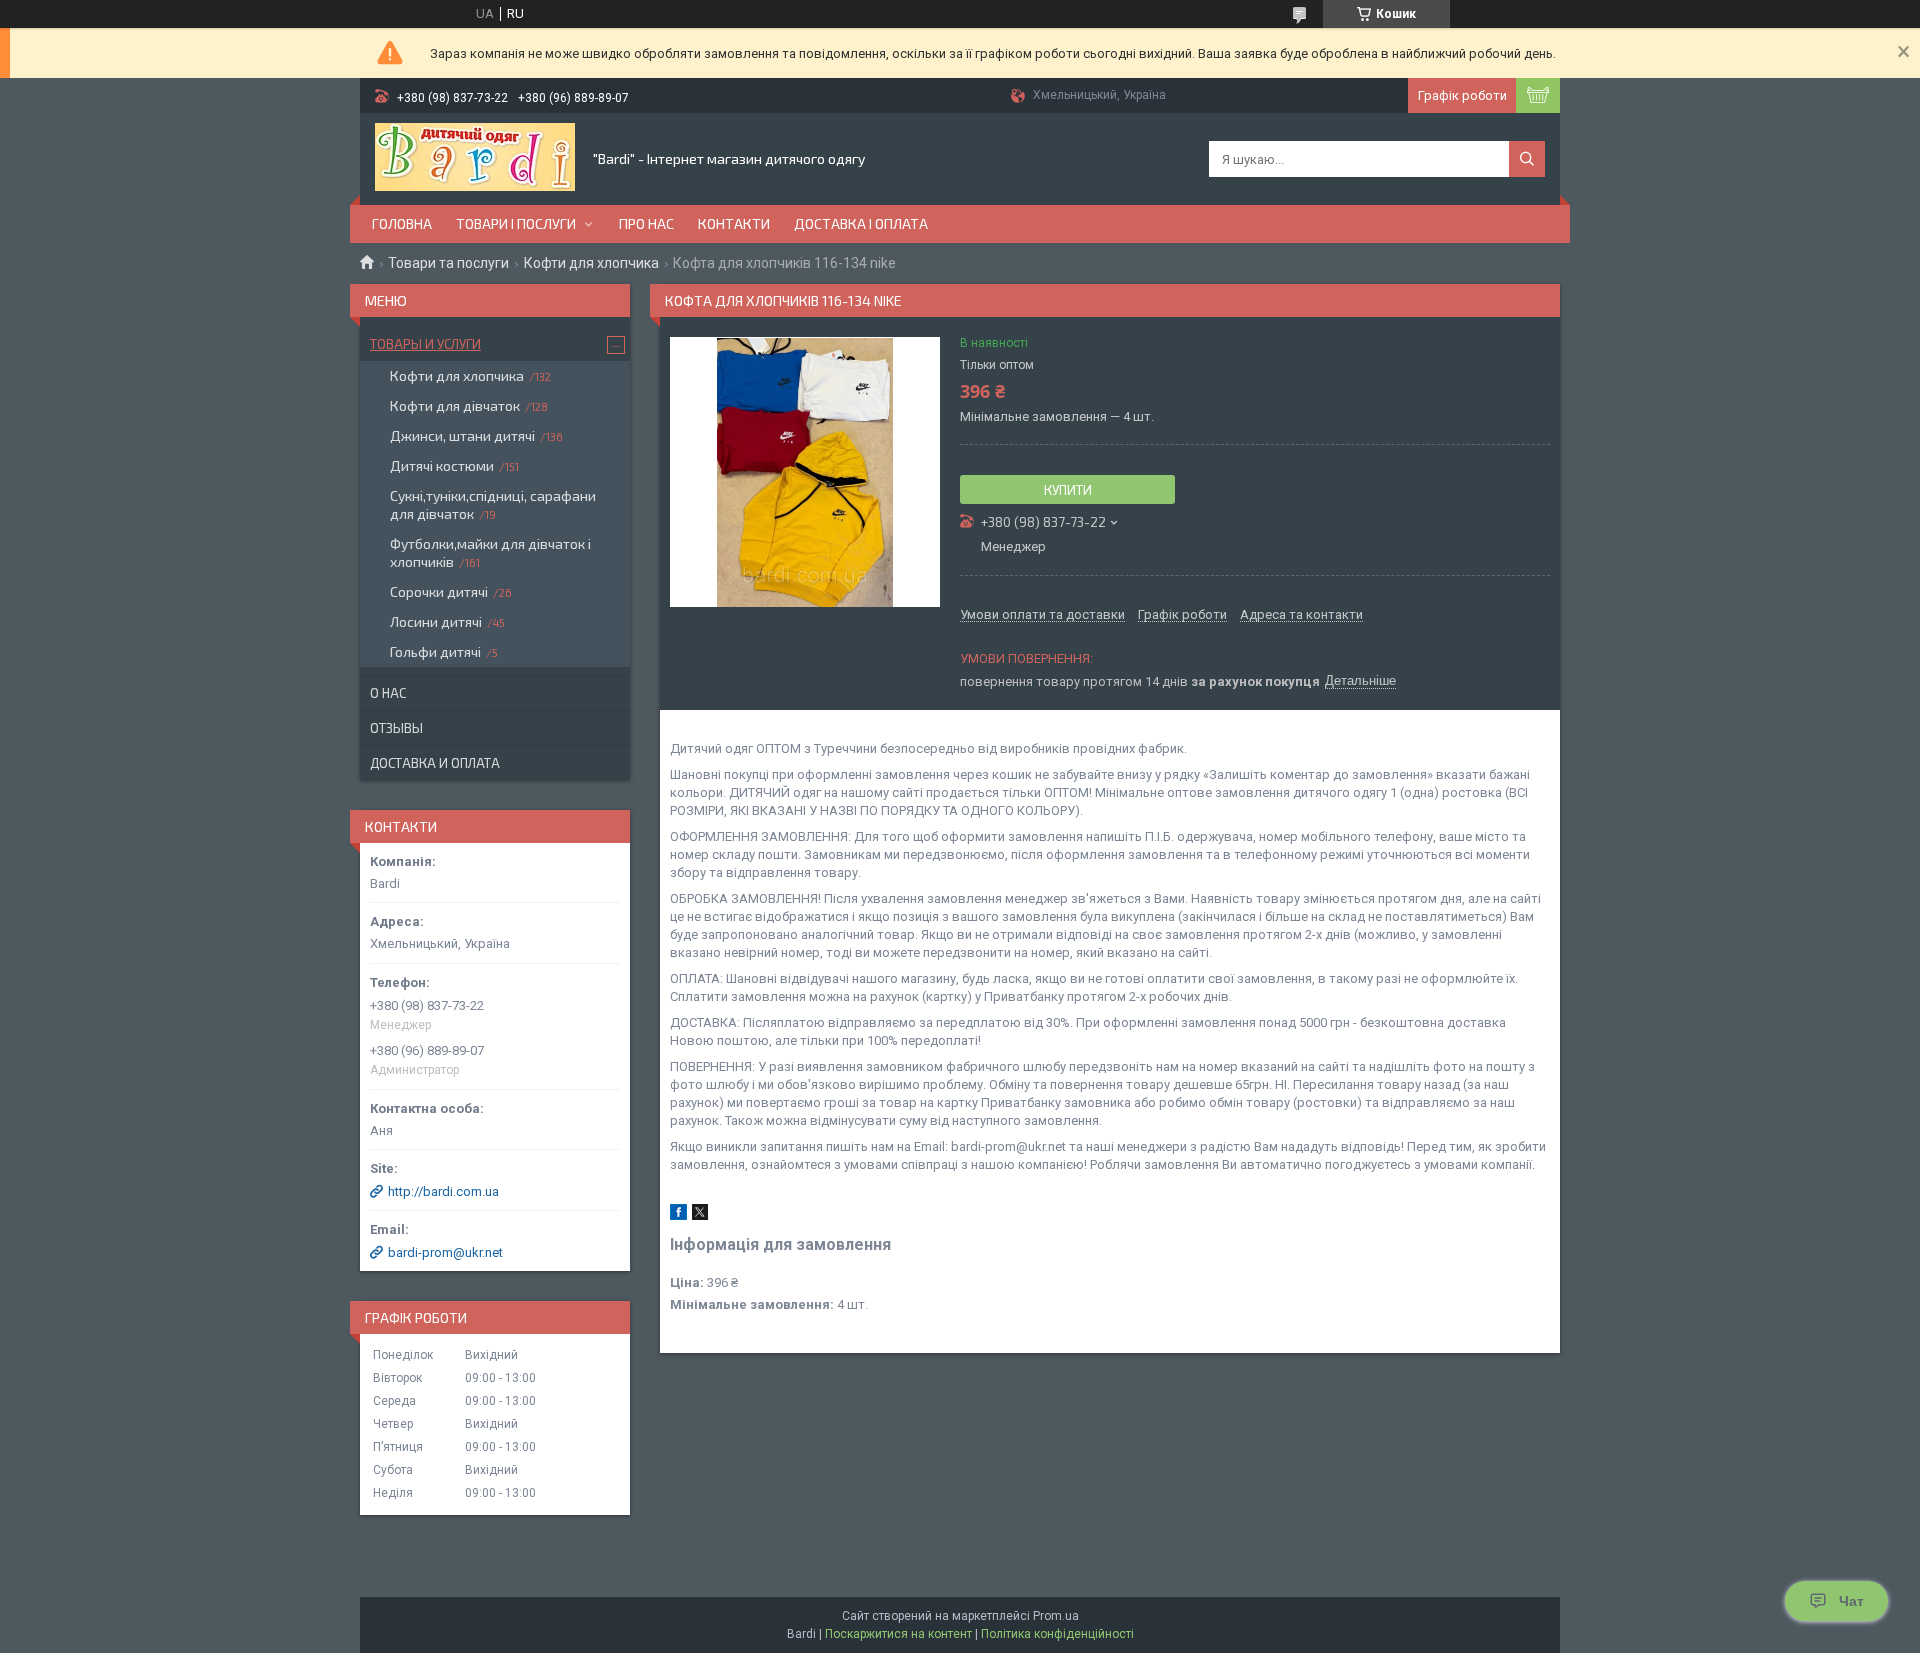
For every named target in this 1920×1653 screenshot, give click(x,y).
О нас (388, 693)
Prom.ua (1056, 1616)
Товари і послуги (516, 223)
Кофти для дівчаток (455, 405)
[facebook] (678, 1215)
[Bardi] (475, 159)
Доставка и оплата (435, 763)
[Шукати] (1527, 159)
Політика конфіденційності (1057, 1634)
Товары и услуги (425, 344)
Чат (1851, 1601)
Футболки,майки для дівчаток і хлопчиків (490, 552)
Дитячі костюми (442, 465)
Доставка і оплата (861, 223)
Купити (1068, 490)
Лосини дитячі (436, 621)
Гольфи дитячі (435, 651)
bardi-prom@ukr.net (445, 1252)
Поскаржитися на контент (898, 1634)
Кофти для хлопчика (591, 263)
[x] (700, 1215)
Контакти (734, 223)
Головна (402, 223)
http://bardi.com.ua (443, 1191)
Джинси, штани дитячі (462, 435)
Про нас (646, 223)
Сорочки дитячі (439, 591)
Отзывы (396, 728)
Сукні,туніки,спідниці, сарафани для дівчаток (493, 504)
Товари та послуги (448, 263)
